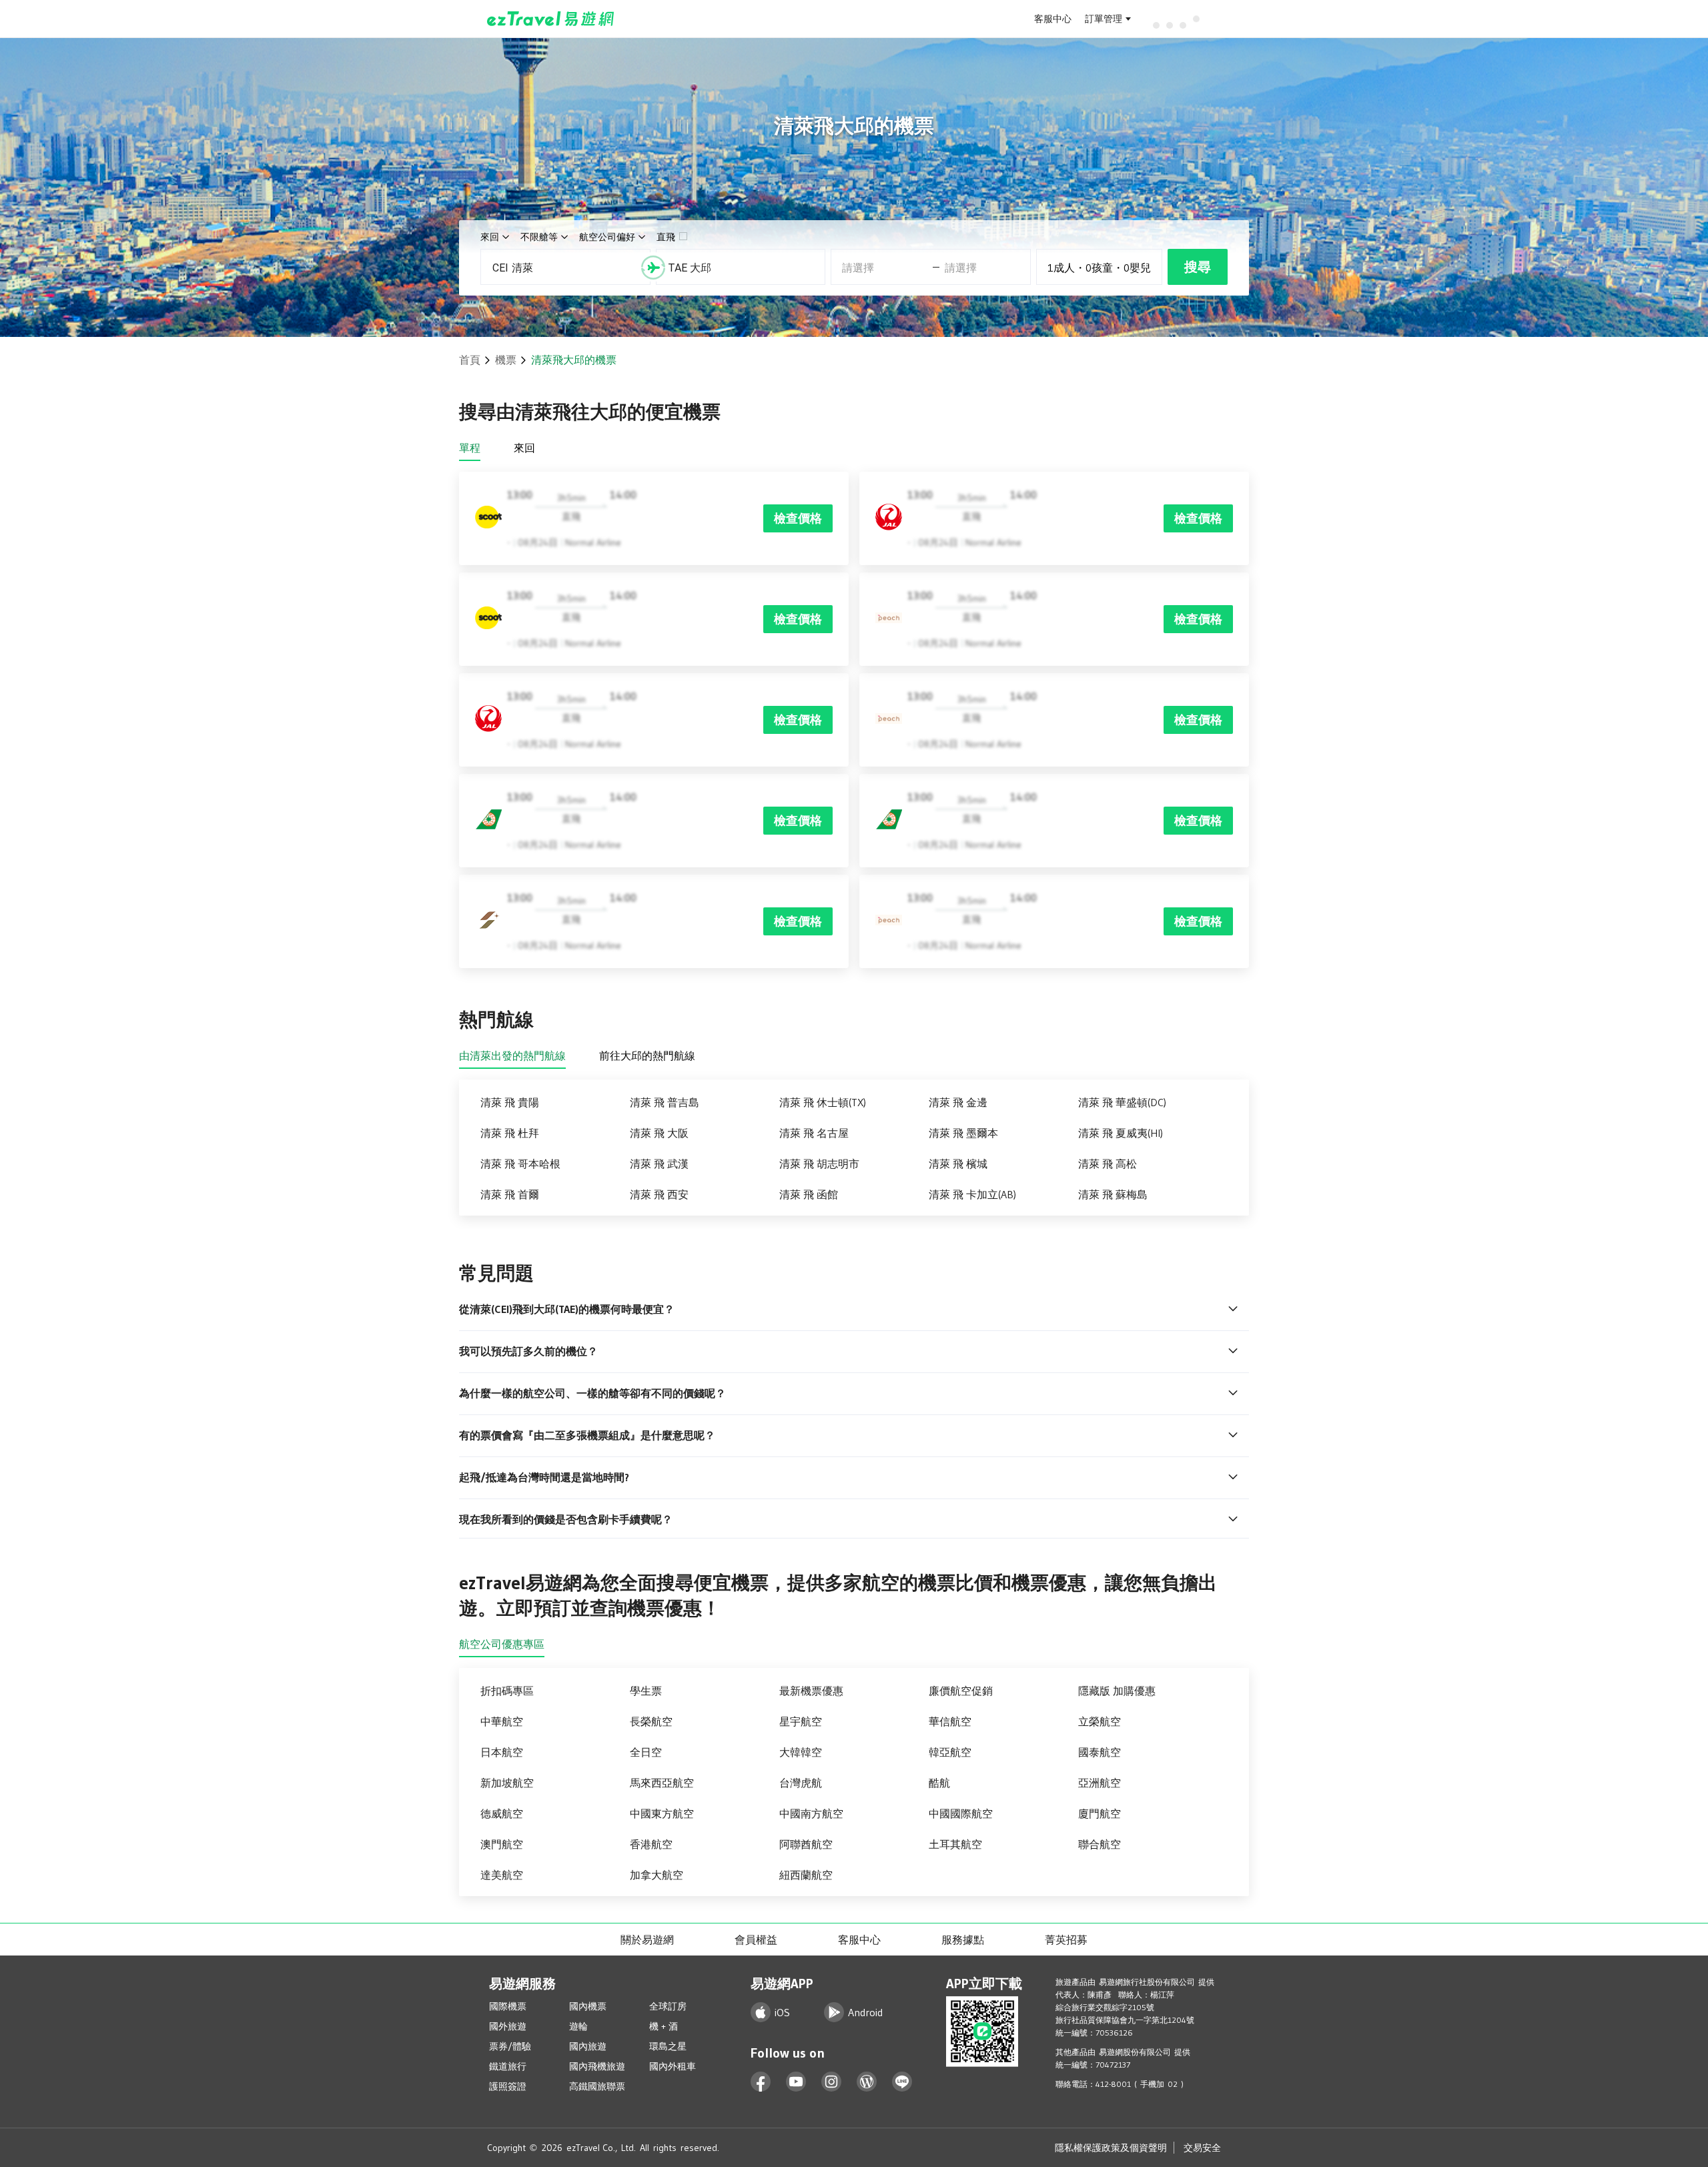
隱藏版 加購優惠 (1117, 1691)
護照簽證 (508, 2086)
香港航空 (651, 1844)
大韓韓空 (801, 1752)
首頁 (470, 360)
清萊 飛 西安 (659, 1194)
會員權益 (756, 1939)
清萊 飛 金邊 (958, 1102)
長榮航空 (651, 1721)
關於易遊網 (647, 1939)
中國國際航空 (961, 1813)
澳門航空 (502, 1844)
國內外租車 (673, 2066)
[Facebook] (761, 2082)
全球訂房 (668, 2006)
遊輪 (578, 2026)
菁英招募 (1066, 1939)
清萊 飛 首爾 (510, 1194)
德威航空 (502, 1813)
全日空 (646, 1752)
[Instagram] (832, 2082)
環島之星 (668, 2046)
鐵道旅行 (508, 2066)
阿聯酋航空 (806, 1844)
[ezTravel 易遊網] (551, 19)
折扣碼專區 (507, 1691)
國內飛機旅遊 (597, 2066)
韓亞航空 (950, 1752)
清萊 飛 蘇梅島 (1113, 1194)
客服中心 (1053, 19)
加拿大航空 (657, 1875)
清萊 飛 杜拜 (510, 1133)
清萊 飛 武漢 (659, 1164)
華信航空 (950, 1721)
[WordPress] (867, 2082)
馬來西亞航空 (662, 1783)
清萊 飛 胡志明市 (819, 1164)
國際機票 (508, 2006)
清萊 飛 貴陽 (510, 1102)
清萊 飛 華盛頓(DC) (1122, 1102)
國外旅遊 (508, 2026)
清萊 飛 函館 (809, 1194)
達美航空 (502, 1875)
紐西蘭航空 (806, 1875)
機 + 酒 (664, 2026)
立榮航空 (1100, 1721)
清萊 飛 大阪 (659, 1133)
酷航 (939, 1783)
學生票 (646, 1691)
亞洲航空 (1100, 1783)
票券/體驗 (510, 2046)
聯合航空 (1100, 1844)
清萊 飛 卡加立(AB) (972, 1194)
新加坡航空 (507, 1783)
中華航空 (502, 1721)
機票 (506, 360)
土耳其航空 (955, 1844)
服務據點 (963, 1939)
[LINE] (902, 2082)
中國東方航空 (662, 1813)
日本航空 (502, 1752)
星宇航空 (801, 1721)
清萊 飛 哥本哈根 (520, 1164)
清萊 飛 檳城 (958, 1164)
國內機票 (588, 2006)
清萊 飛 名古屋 (814, 1133)
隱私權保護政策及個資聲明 (1111, 2148)
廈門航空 (1100, 1813)
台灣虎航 (801, 1783)
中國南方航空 (811, 1813)
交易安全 (1202, 2148)
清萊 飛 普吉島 (665, 1102)
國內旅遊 (588, 2046)
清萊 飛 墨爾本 (963, 1133)
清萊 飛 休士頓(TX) (823, 1102)
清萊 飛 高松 (1108, 1164)
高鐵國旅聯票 (597, 2086)
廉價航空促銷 (961, 1691)
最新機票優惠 (811, 1691)
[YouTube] (796, 2082)
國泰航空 (1100, 1752)
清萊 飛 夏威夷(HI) (1121, 1133)
